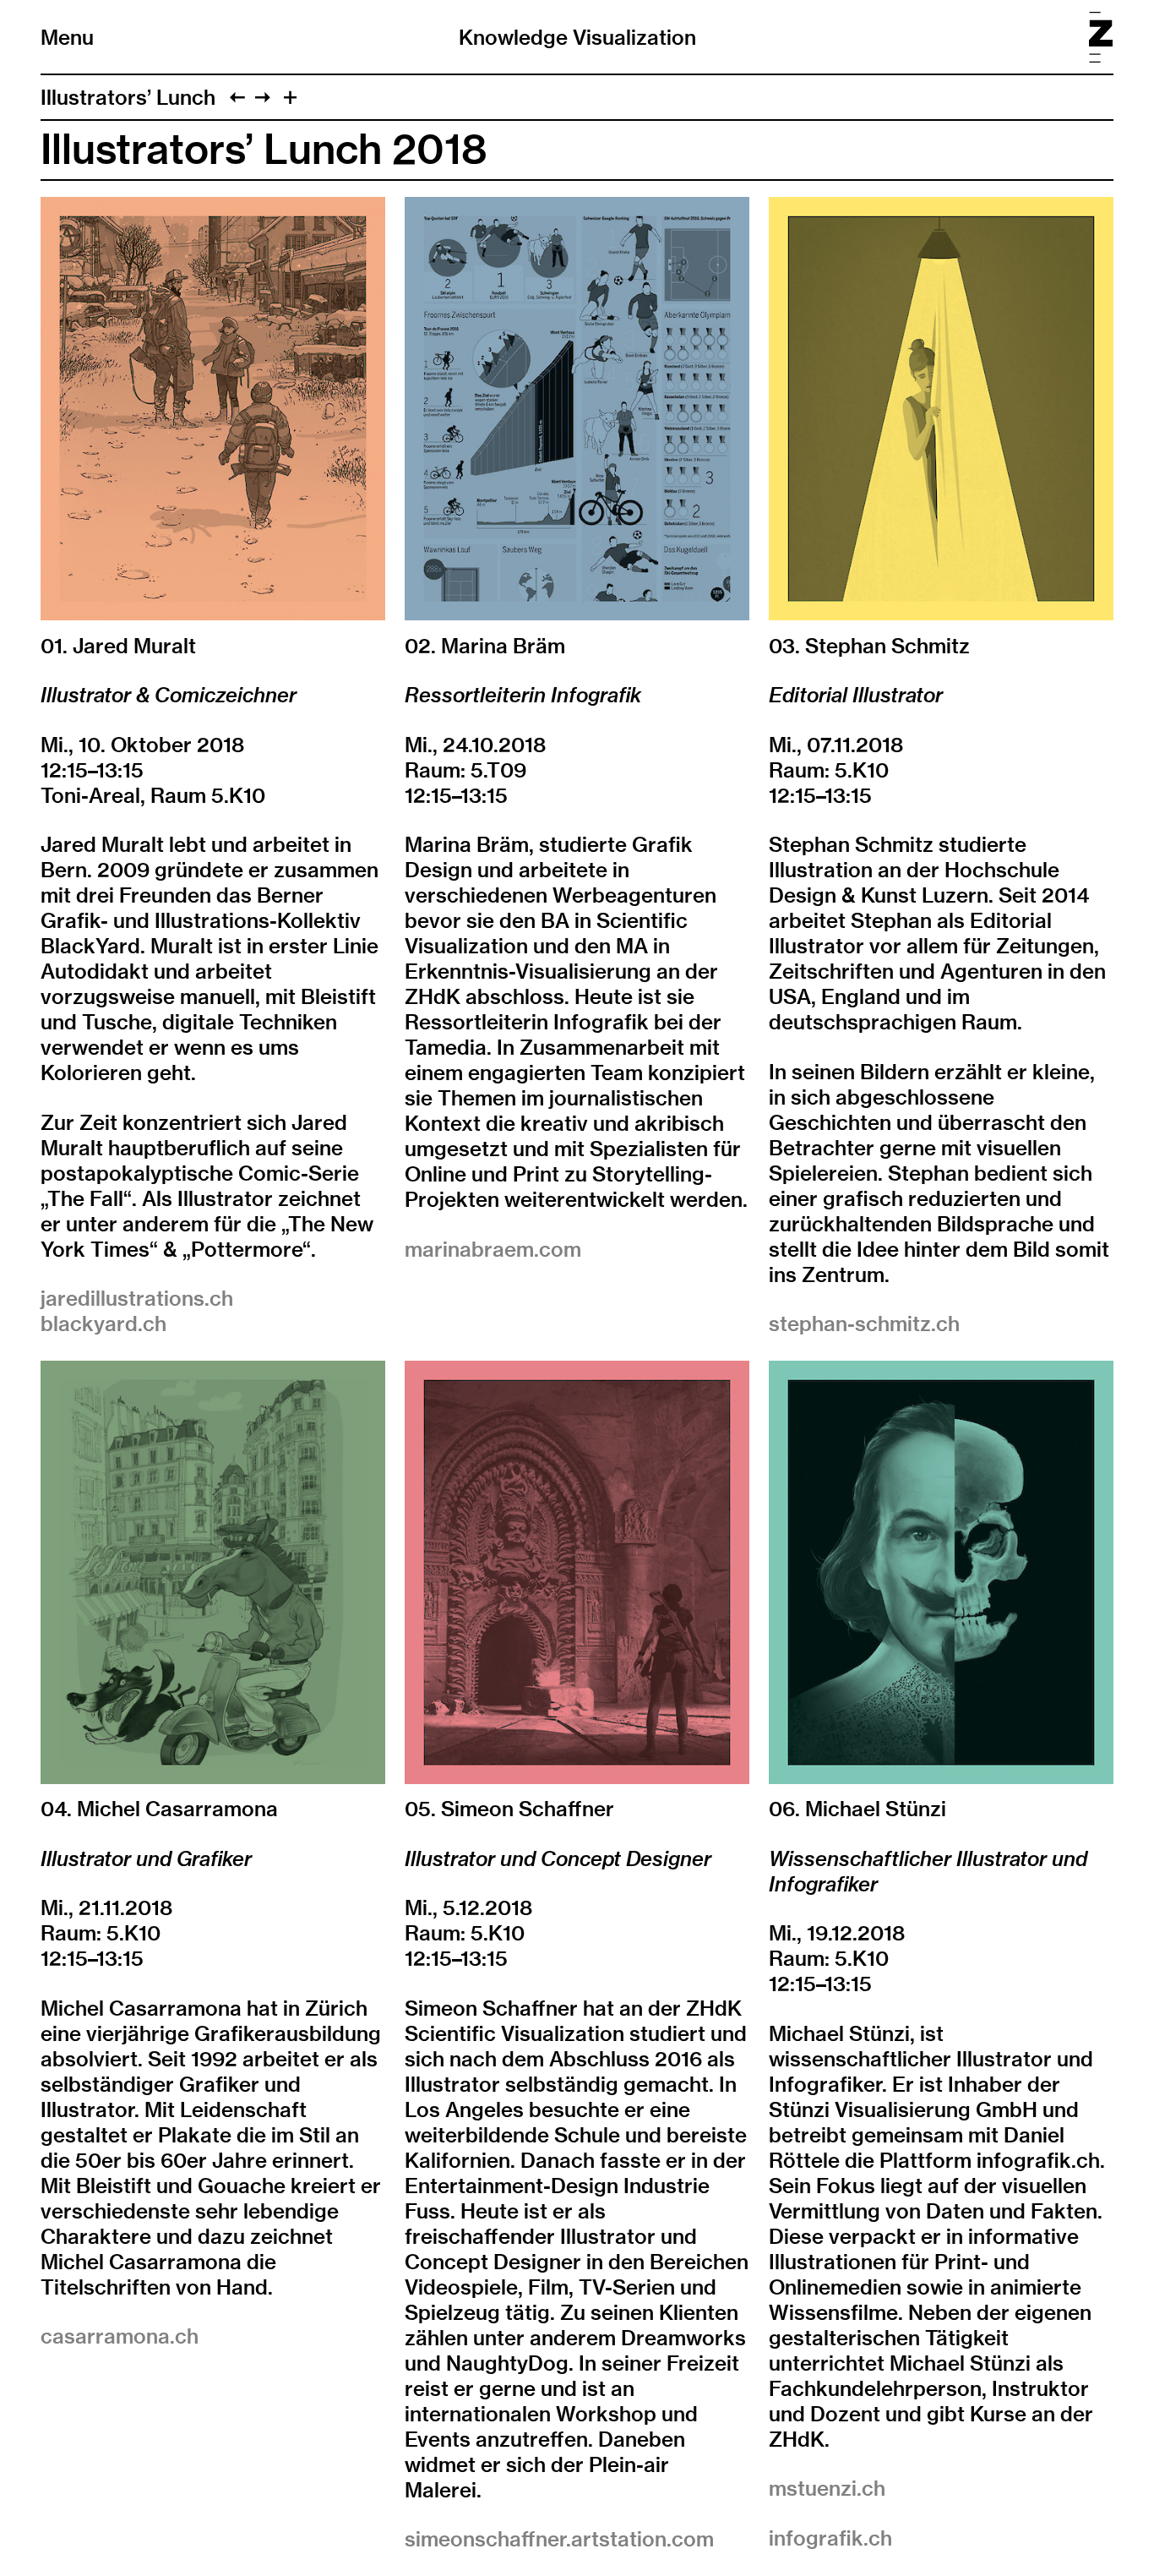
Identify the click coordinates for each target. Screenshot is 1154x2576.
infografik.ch (830, 2538)
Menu (67, 37)
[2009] (237, 97)
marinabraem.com (493, 1249)
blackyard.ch (103, 1323)
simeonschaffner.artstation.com (559, 2539)
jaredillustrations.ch (137, 1298)
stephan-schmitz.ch (864, 1323)
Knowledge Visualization (577, 37)
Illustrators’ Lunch (128, 97)
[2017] (263, 97)
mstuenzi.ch (827, 2488)
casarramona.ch (120, 2336)
